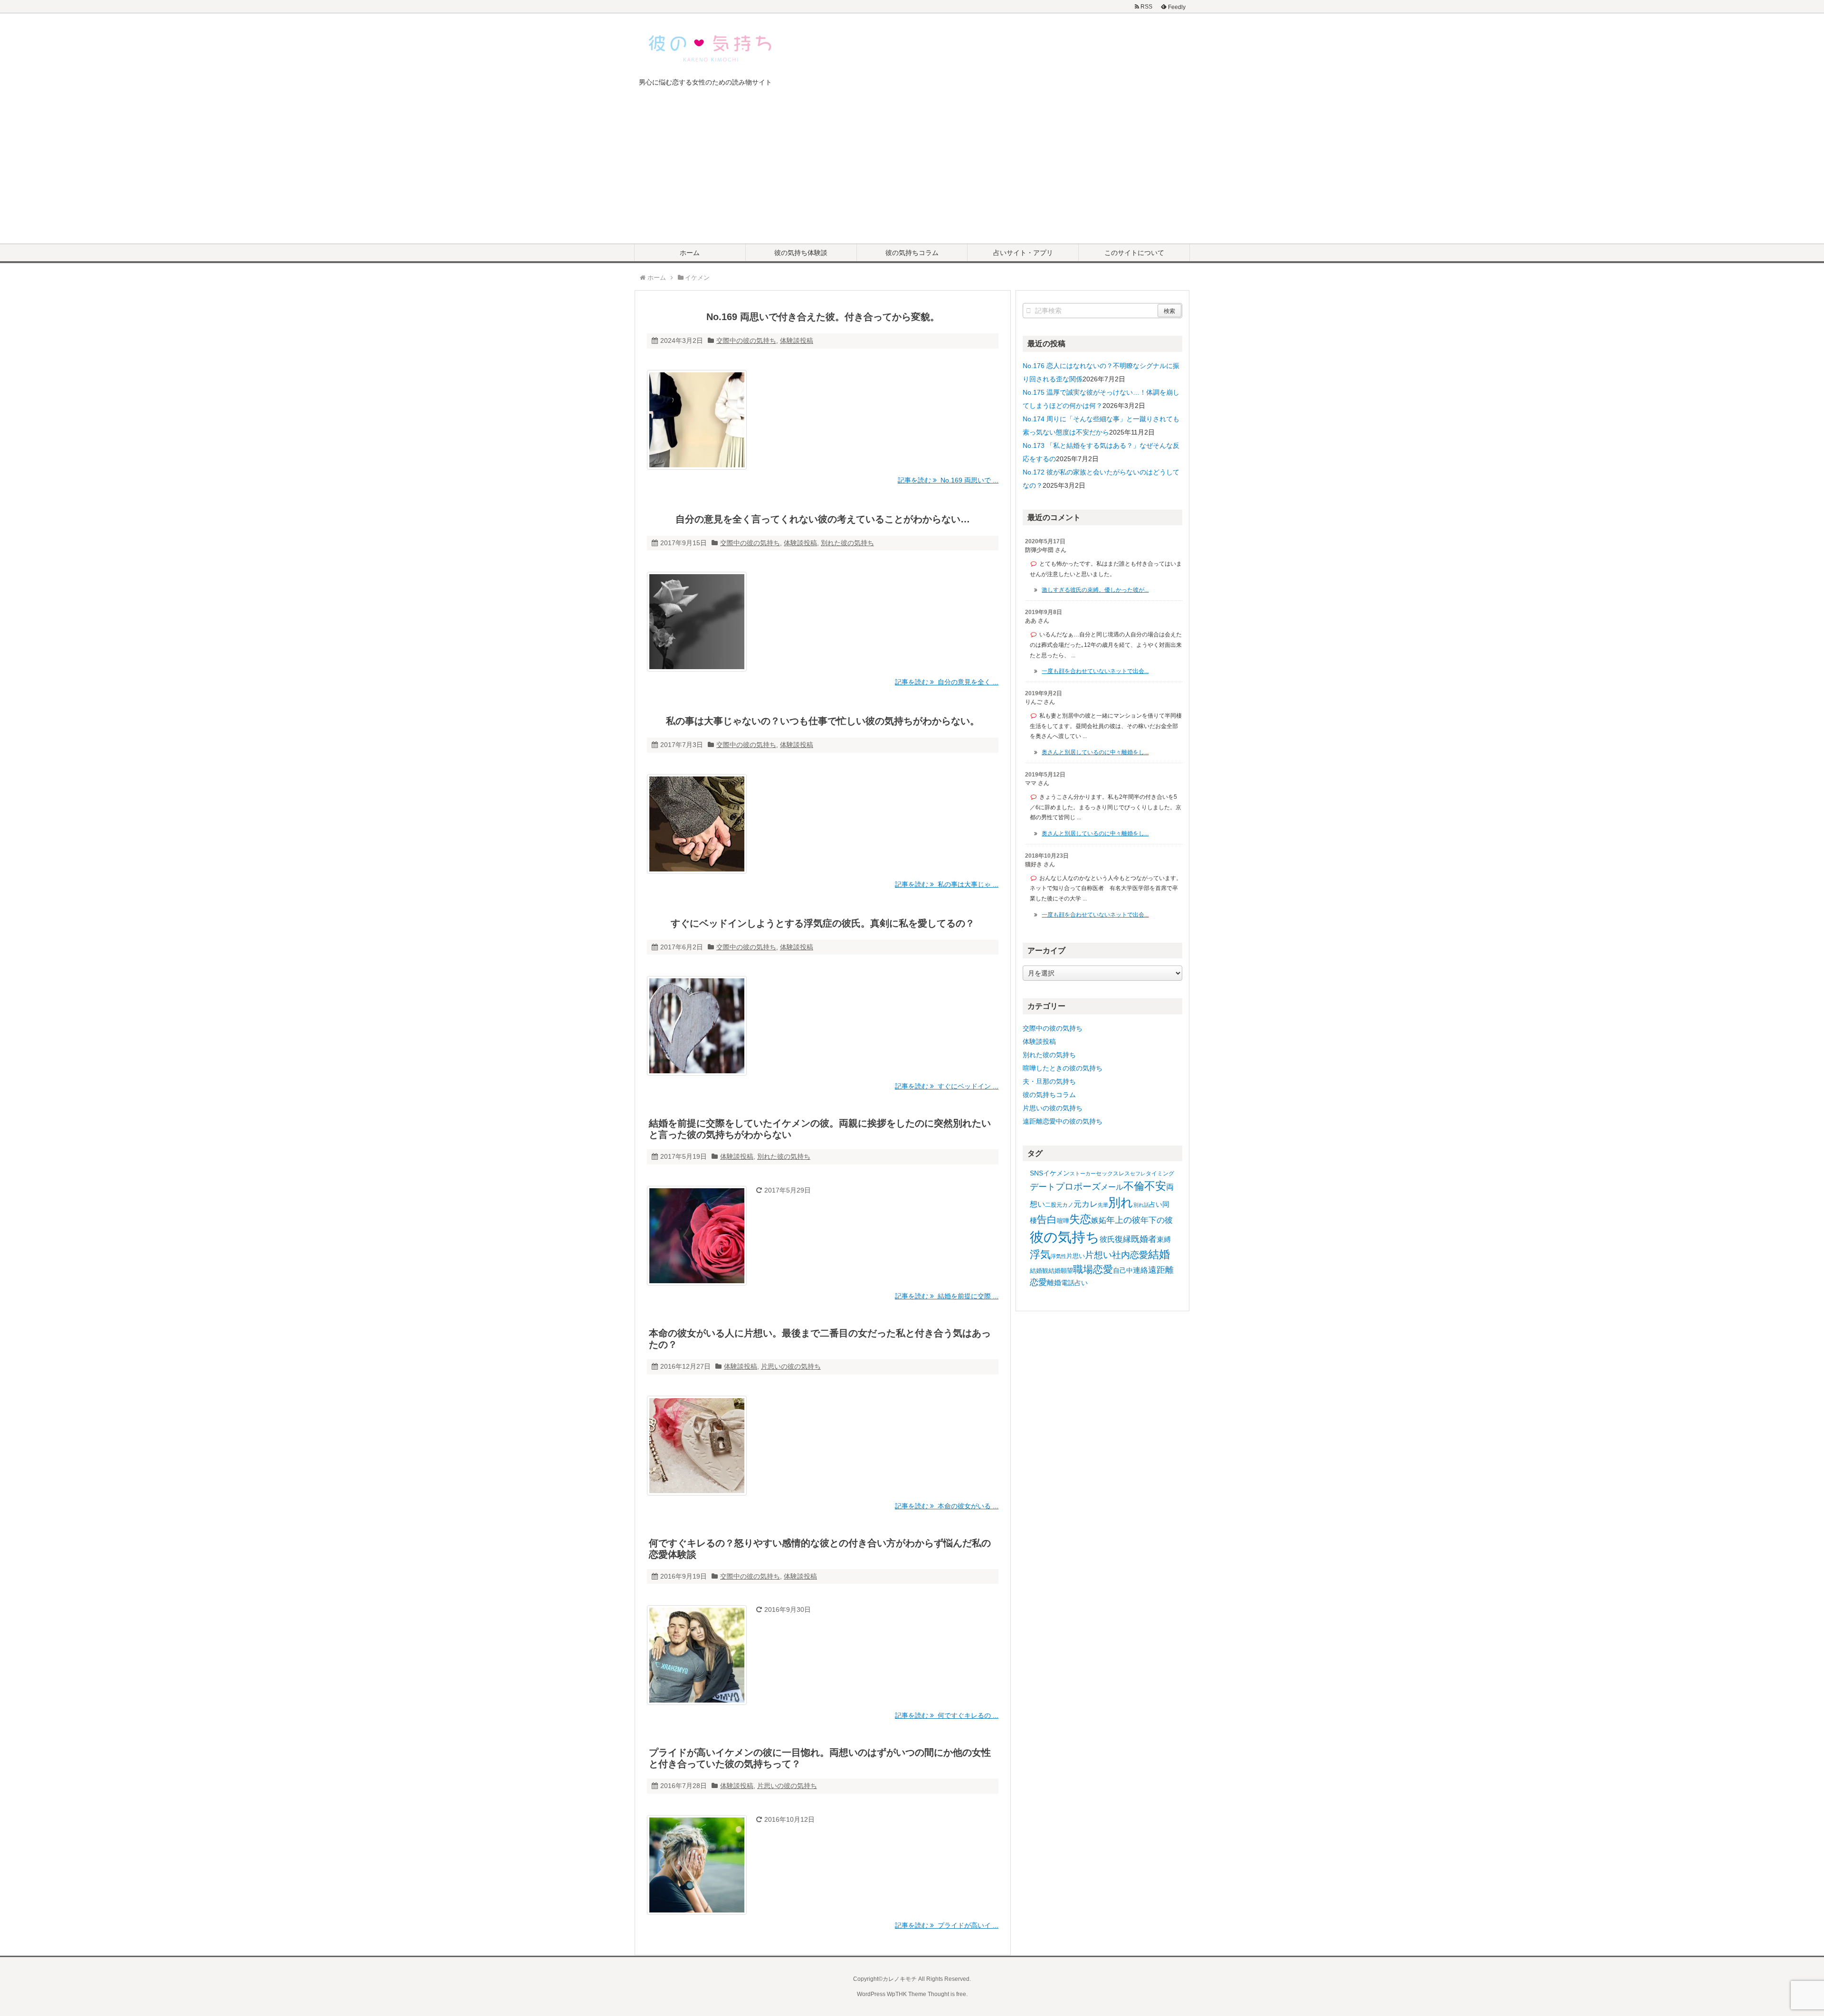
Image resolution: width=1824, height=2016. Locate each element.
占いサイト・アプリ (1023, 253)
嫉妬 (1099, 1220)
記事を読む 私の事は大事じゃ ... (947, 884)
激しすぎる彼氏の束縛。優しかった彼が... (1095, 590)
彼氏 (1107, 1239)
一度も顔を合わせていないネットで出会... (1095, 671)
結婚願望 (1061, 1271)
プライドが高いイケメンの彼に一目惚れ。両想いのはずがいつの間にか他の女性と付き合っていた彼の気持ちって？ (820, 1758)
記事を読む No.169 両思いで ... (948, 480)
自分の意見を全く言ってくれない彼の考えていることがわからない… (823, 519)
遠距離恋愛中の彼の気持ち (1063, 1121)
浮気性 (1059, 1256)
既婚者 (1144, 1239)
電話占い (1074, 1283)
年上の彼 (1123, 1220)
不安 (1155, 1186)
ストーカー (1083, 1174)
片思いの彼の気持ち (791, 1366)
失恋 (1080, 1219)
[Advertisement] (912, 172)
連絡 (1140, 1270)
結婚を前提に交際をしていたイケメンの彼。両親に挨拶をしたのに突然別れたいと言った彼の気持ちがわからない (820, 1129)
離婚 (1054, 1282)
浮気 (1040, 1254)
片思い (1076, 1256)
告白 (1047, 1220)
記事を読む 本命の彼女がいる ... (947, 1506)
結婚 (1159, 1254)
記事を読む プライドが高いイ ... (947, 1925)
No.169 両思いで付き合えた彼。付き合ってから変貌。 (823, 317)
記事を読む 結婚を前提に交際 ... (947, 1296)
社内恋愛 (1130, 1255)
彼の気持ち (1065, 1237)
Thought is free (947, 1994)
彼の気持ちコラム (912, 253)
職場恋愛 (1093, 1269)
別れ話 (1141, 1205)
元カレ (1086, 1204)
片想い (1098, 1255)
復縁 (1123, 1239)
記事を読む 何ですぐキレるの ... (947, 1715)
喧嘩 (1063, 1221)
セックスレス (1113, 1174)
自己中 (1123, 1270)
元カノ (1065, 1205)
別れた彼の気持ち (847, 543)
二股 (1051, 1205)
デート (1043, 1187)
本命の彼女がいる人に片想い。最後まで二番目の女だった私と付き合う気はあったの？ (820, 1339)
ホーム (690, 253)
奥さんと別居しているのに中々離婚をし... (1095, 752)
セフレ (1138, 1174)
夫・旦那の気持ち (1049, 1081)
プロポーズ (1078, 1187)
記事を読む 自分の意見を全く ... (947, 682)
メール (1112, 1187)
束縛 (1164, 1239)
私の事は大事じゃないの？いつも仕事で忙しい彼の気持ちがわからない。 (823, 721)
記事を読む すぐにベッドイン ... (947, 1086)
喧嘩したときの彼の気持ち (1063, 1068)
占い (1156, 1204)
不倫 (1134, 1186)
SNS (1036, 1173)
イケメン (1056, 1173)
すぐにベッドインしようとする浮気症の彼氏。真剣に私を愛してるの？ (823, 923)
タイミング (1160, 1174)
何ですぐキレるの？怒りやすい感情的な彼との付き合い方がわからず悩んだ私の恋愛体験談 (820, 1549)
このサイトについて (1134, 253)
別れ (1121, 1202)
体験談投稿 (797, 341)
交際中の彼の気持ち (746, 341)
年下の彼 (1157, 1220)
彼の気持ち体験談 (801, 253)
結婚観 (1039, 1271)
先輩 (1103, 1205)
